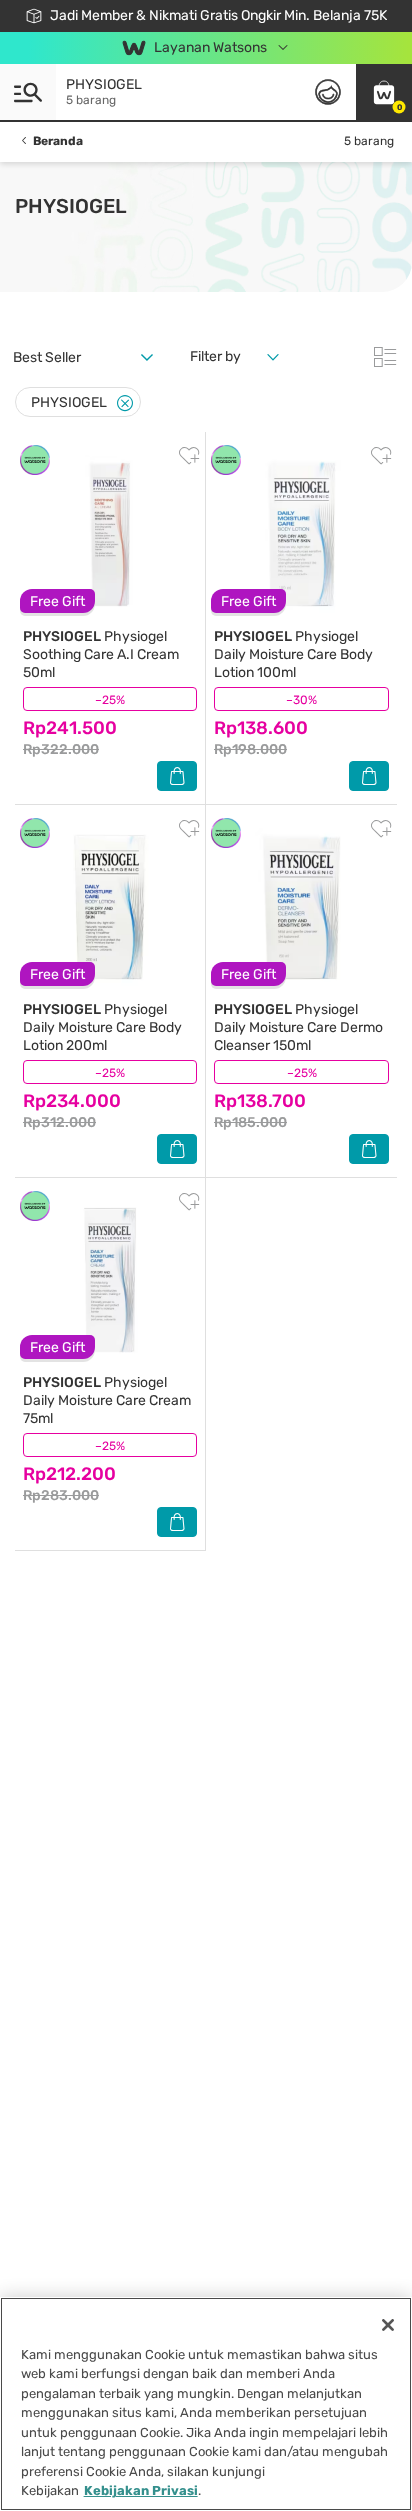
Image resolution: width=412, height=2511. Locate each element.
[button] (384, 92)
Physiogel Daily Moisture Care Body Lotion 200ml (102, 1027)
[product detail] (110, 534)
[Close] (125, 403)
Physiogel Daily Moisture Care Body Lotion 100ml (293, 654)
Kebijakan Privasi (141, 2490)
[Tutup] (388, 2325)
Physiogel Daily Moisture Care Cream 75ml (107, 1400)
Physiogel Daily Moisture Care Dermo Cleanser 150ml (298, 1027)
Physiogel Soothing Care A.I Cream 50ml (101, 654)
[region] (206, 2404)
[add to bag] (177, 776)
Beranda (58, 141)
